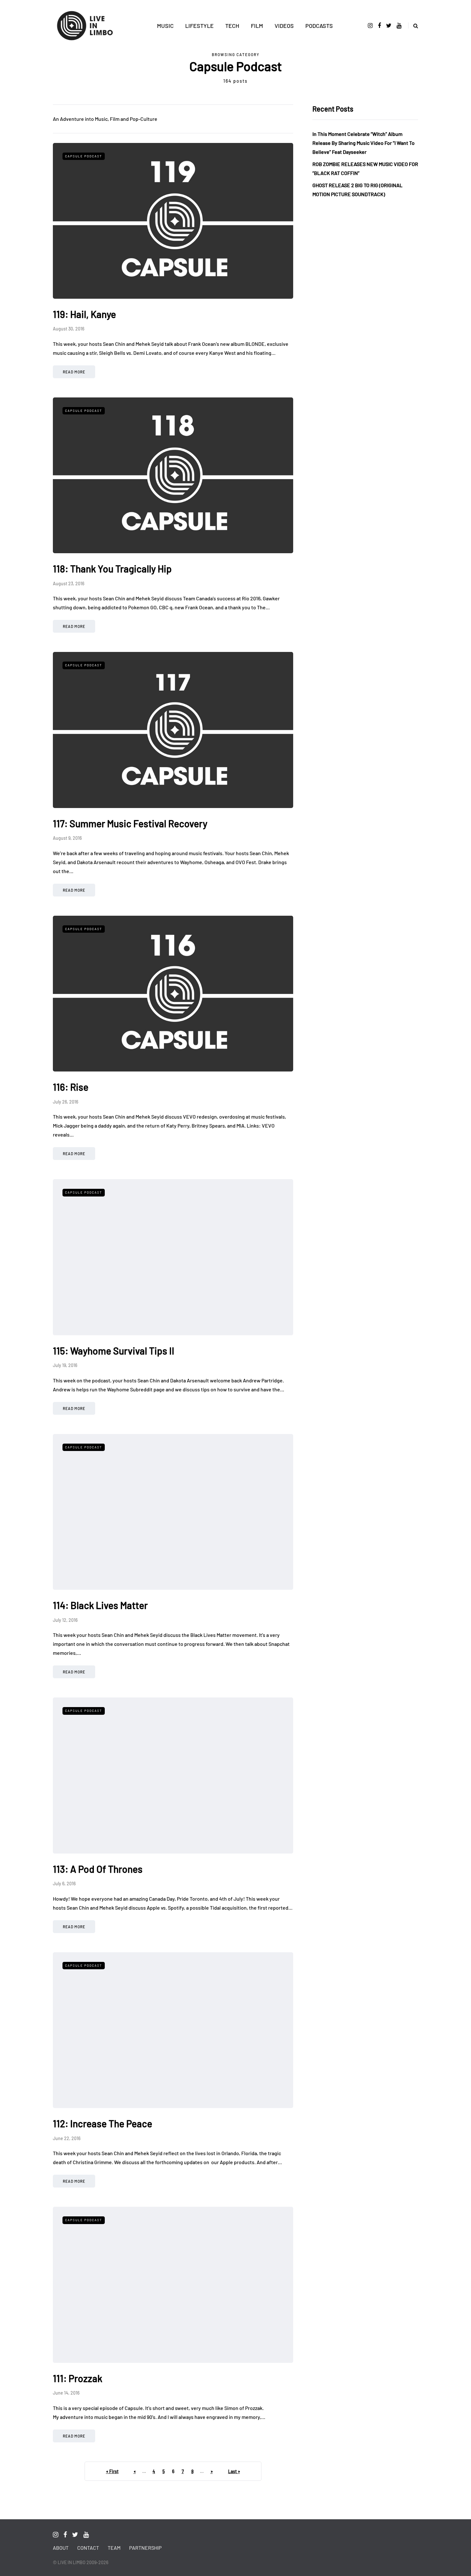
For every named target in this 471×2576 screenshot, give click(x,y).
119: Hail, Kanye (84, 314)
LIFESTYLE (199, 26)
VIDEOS (284, 26)
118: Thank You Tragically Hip (112, 569)
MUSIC (165, 26)
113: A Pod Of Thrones (98, 1869)
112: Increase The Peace (103, 2123)
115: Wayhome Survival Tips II (114, 1351)
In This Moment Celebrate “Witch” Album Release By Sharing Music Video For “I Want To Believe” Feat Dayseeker (364, 143)
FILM (257, 26)
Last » (234, 2471)
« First (112, 2471)
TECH (232, 26)
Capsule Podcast (84, 156)
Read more (74, 372)
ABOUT (61, 2548)
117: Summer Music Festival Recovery (130, 823)
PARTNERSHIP (145, 2548)
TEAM (114, 2548)
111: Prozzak (78, 2378)
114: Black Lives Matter (100, 1605)
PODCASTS (319, 26)
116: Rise (71, 1087)
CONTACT (88, 2548)
